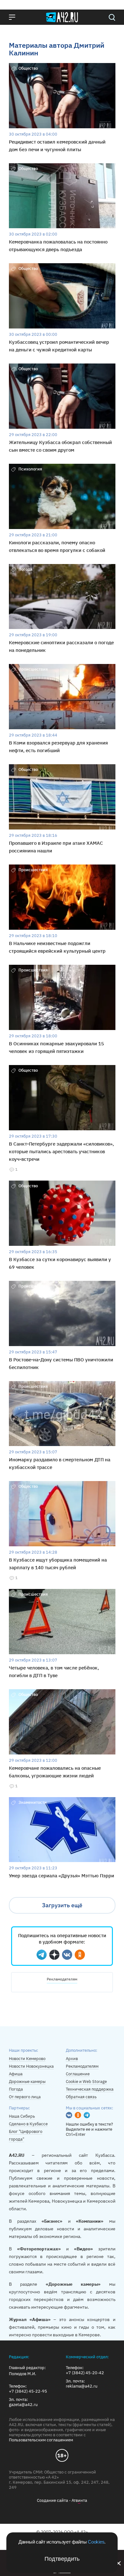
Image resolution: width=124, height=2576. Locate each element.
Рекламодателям (62, 1979)
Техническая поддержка (90, 2089)
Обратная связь (81, 2097)
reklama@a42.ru (82, 2386)
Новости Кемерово (27, 2059)
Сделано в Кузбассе (28, 2124)
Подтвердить (62, 2559)
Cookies (96, 2542)
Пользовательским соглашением (41, 2440)
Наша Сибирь (22, 2116)
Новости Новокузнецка (31, 2066)
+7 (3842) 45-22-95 (28, 2391)
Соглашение (78, 2074)
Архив (72, 2059)
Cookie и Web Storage (86, 2082)
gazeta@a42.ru (23, 2405)
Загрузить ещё (62, 1905)
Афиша (16, 2074)
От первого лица (25, 2097)
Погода (16, 2089)
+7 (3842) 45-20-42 (85, 2373)
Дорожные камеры (27, 2082)
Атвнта (79, 2500)
